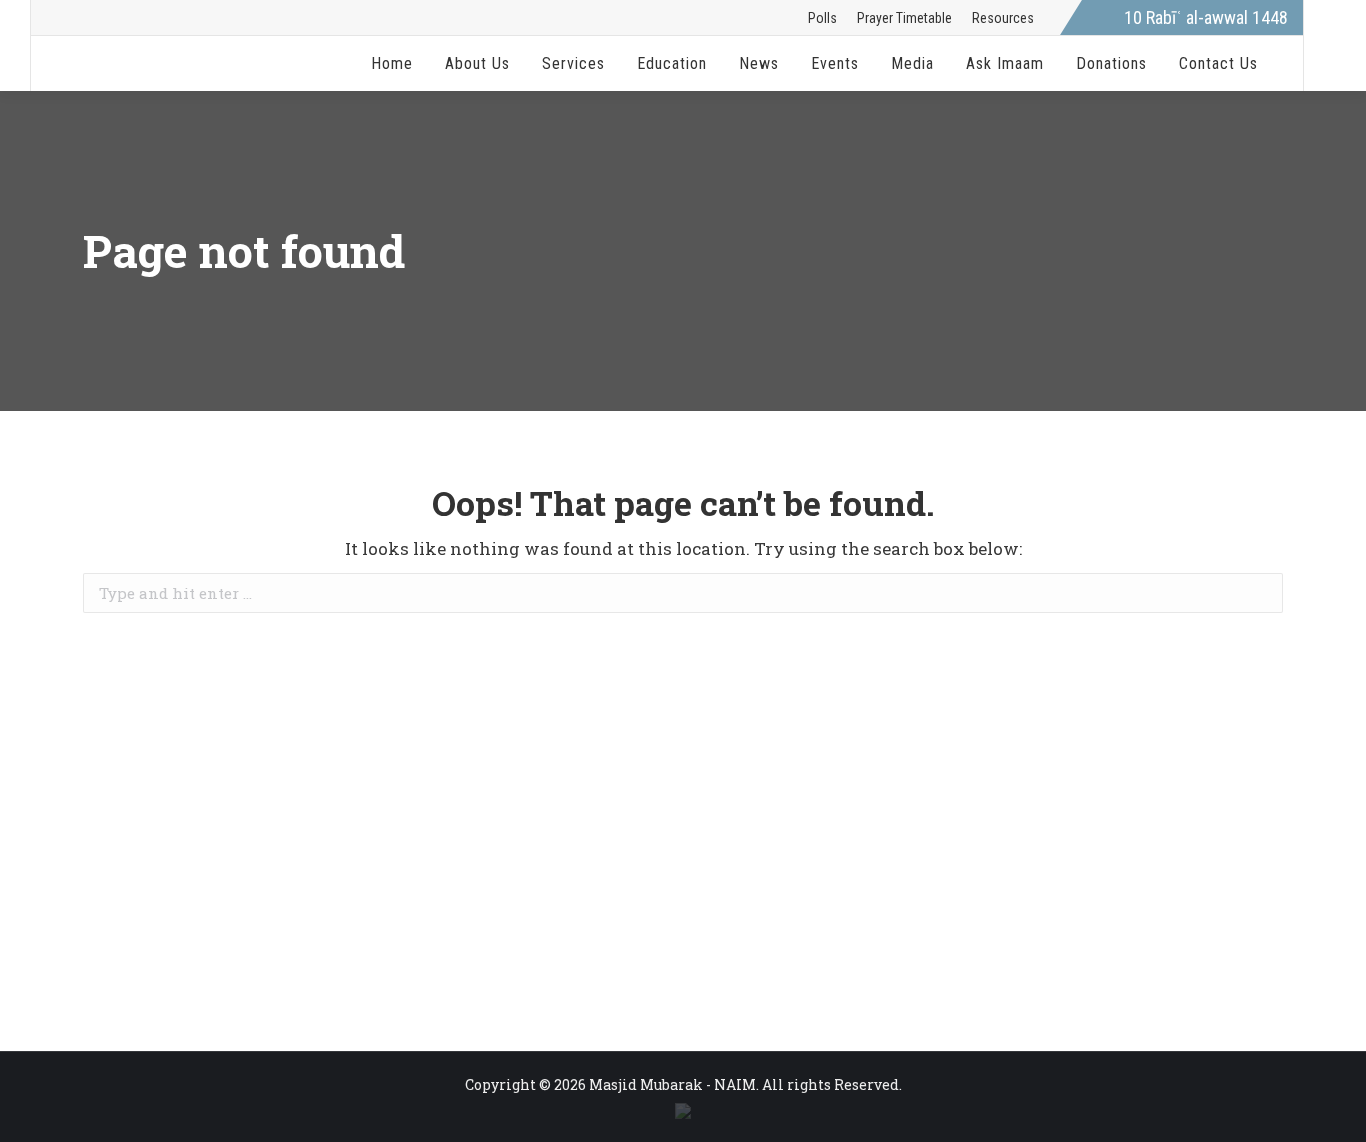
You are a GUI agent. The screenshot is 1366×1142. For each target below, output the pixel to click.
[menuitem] (822, 18)
